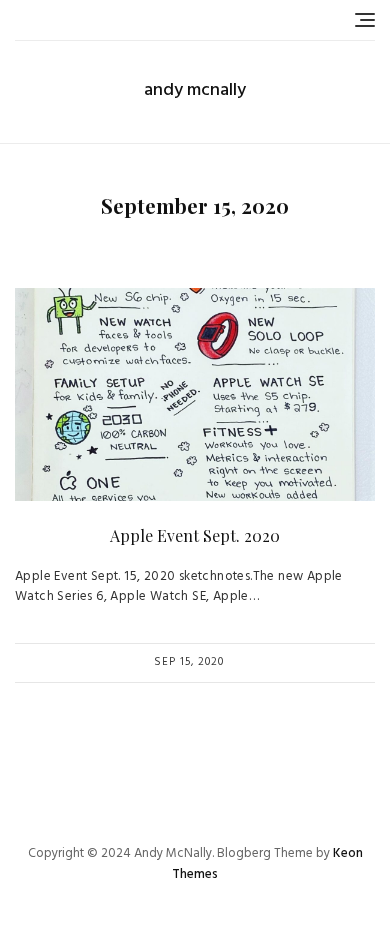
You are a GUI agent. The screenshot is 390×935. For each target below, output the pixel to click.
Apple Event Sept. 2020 (195, 535)
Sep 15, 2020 (189, 662)
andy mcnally (195, 90)
